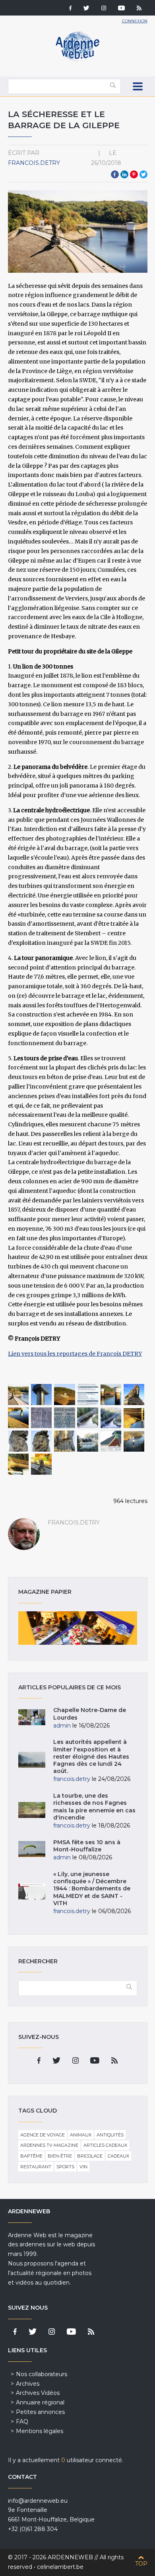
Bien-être (60, 2156)
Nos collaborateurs (42, 2374)
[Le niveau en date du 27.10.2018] (18, 1464)
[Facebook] (70, 9)
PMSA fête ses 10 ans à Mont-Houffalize (87, 1846)
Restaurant (36, 2167)
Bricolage (90, 2156)
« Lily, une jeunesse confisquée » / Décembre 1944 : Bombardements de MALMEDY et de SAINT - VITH (92, 1889)
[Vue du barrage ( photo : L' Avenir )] (18, 1395)
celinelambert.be (60, 2567)
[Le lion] (134, 1395)
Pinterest (134, 174)
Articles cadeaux (105, 2145)
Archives (28, 2384)
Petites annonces (40, 2412)
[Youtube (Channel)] (121, 9)
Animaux (81, 2135)
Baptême (31, 2156)
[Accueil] (77, 60)
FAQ (22, 2422)
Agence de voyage (43, 2135)
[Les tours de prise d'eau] (111, 1395)
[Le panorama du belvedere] (88, 1441)
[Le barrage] (65, 1395)
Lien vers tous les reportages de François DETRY (75, 1354)
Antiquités (110, 2135)
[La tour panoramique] (42, 1395)
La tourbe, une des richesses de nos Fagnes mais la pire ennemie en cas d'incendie (94, 1807)
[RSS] (139, 9)
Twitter (143, 174)
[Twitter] (86, 9)
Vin (83, 2167)
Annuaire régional (40, 2402)
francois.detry (34, 163)
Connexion (135, 21)
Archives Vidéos (38, 2393)
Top (141, 2564)
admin (62, 1726)
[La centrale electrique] (88, 1418)
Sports (65, 2167)
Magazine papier (78, 1628)
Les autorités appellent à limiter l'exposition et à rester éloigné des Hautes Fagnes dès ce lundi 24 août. (91, 1756)
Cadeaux (118, 2156)
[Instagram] (104, 9)
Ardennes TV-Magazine (49, 2145)
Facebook (115, 174)
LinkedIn (124, 174)
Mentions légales (40, 2431)
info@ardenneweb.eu (38, 2501)
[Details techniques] (88, 1395)
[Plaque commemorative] (42, 1418)
